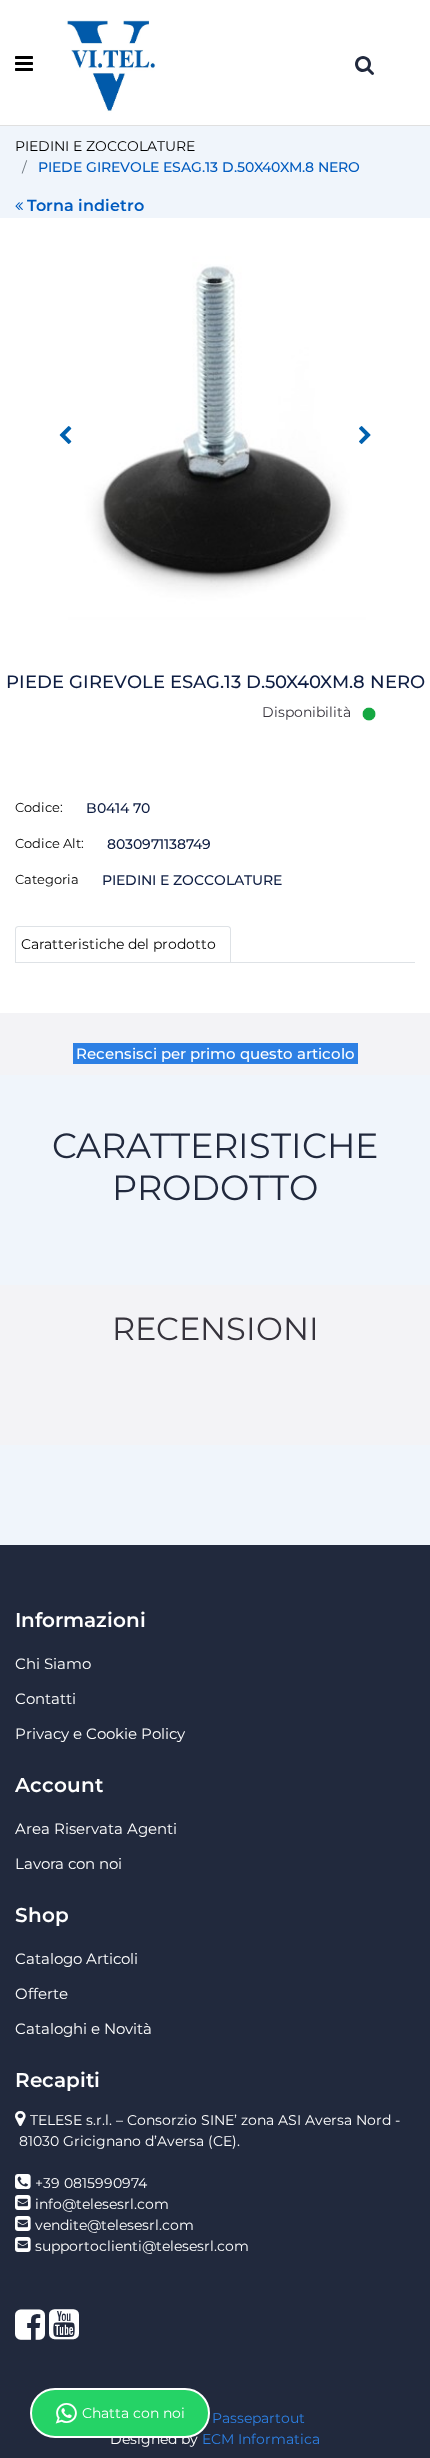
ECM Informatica (261, 2439)
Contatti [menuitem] (45, 1698)
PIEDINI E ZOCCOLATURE (105, 146)
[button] (215, 420)
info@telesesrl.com (102, 2204)
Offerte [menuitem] (41, 1993)
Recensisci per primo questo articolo (215, 1053)
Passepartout (258, 2418)
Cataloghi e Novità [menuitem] (83, 2028)
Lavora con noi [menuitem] (68, 1863)
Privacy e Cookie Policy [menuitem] (100, 1733)
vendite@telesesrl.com (114, 2225)
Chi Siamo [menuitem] (53, 1663)
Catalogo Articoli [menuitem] (76, 1958)
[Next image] (365, 436)
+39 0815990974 (91, 2183)
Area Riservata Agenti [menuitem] (96, 1828)
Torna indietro (85, 205)
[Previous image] (65, 436)
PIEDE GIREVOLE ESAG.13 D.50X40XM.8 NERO (199, 167)
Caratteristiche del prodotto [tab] (118, 944)
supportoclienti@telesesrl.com (142, 2246)
